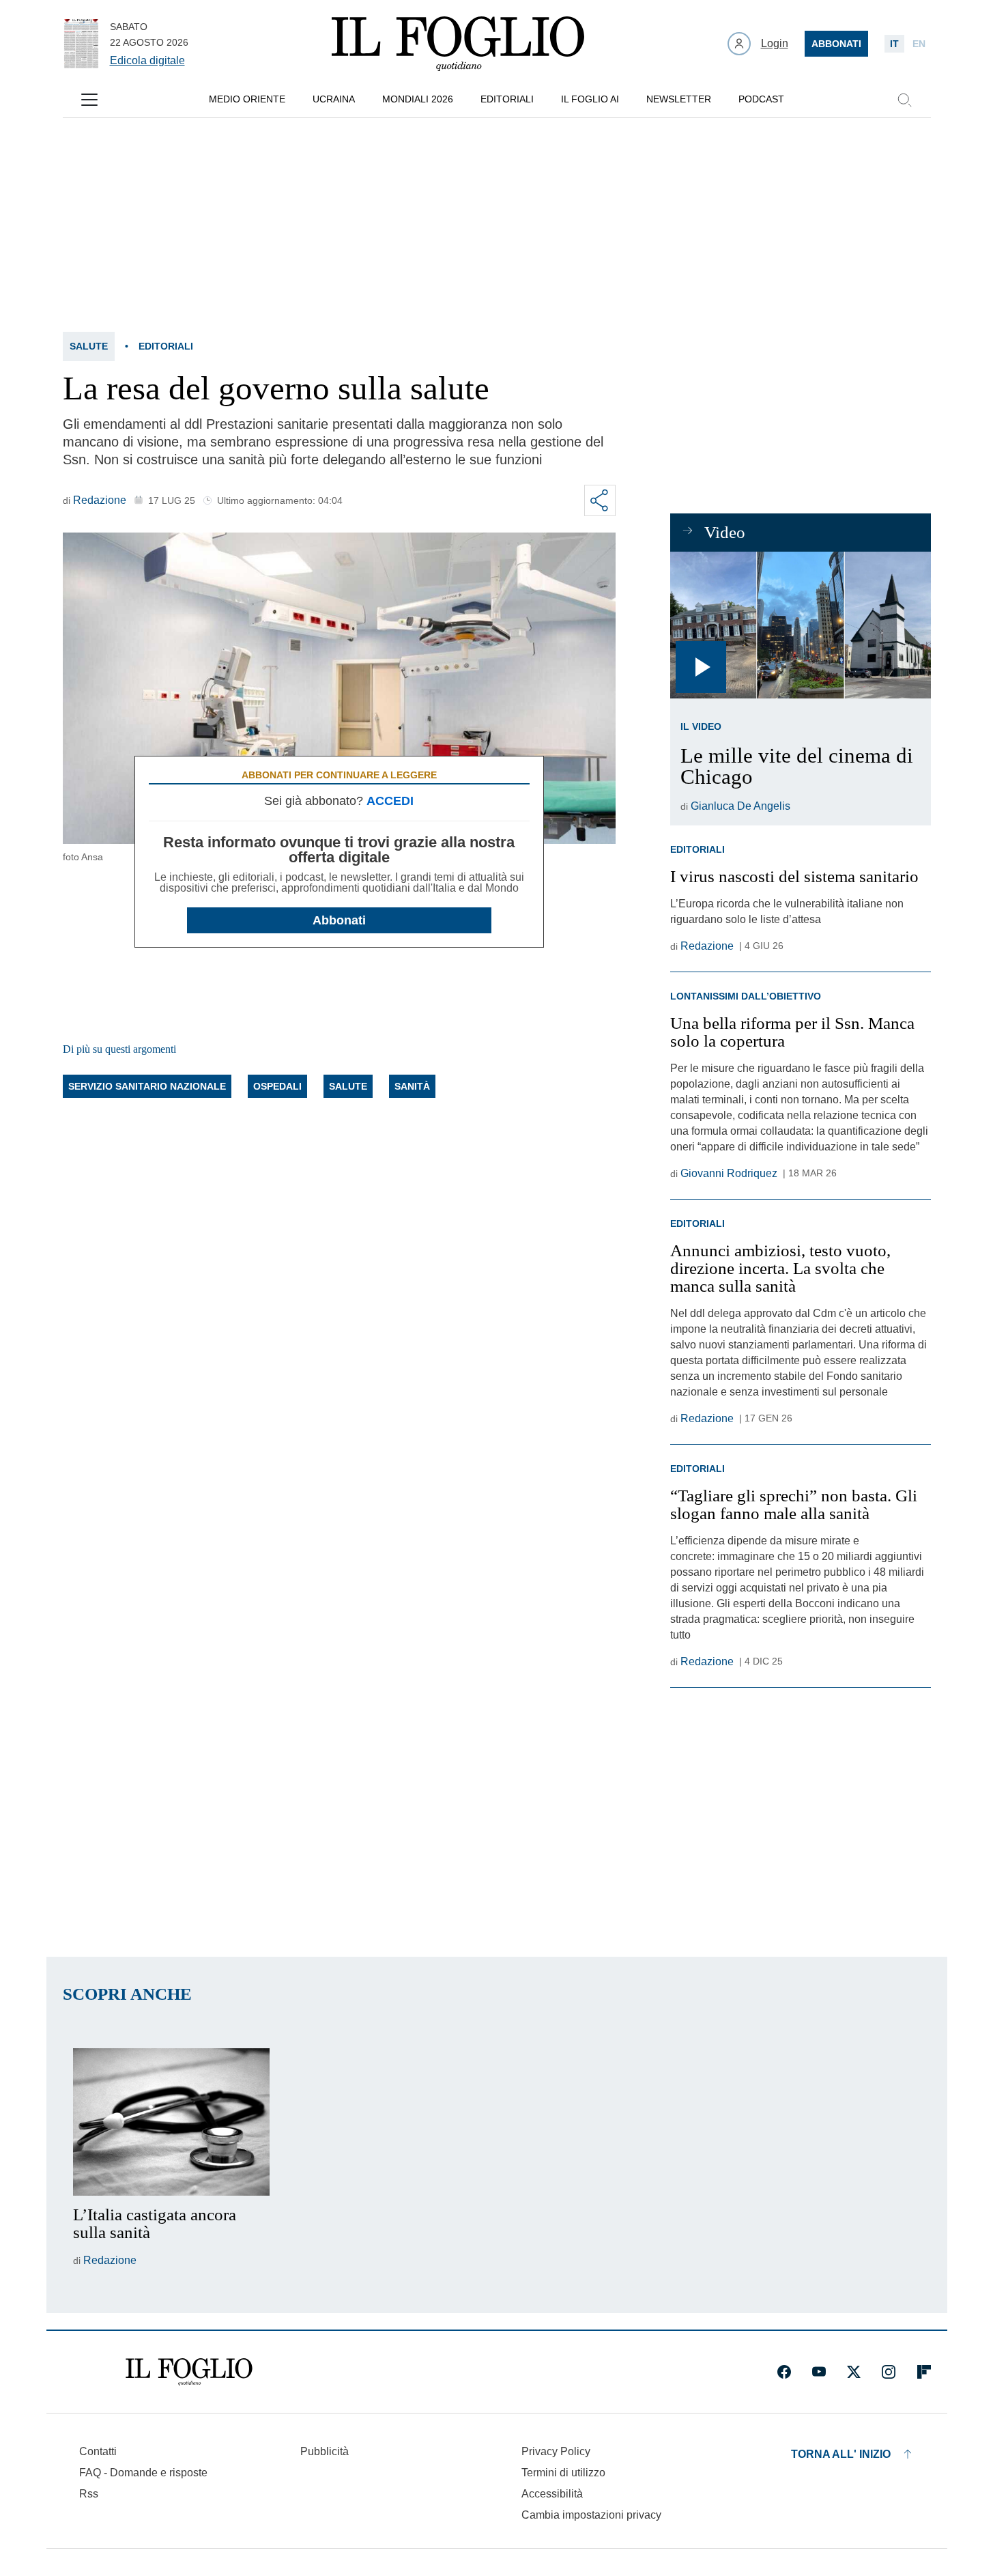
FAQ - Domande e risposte (143, 2473)
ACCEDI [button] (390, 801)
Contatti (98, 2451)
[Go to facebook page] (784, 2372)
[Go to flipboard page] (924, 2372)
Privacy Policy (556, 2451)
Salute (89, 346)
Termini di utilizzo (563, 2473)
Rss (89, 2494)
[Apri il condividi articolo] (600, 500)
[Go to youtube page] (819, 2372)
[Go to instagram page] (889, 2372)
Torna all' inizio (841, 2454)
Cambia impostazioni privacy (591, 2515)
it (894, 44)
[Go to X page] (854, 2372)
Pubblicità (325, 2451)
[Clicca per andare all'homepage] (189, 2372)
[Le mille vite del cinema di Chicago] (800, 625)
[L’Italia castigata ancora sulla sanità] (171, 2122)
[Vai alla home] (458, 44)
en (919, 44)
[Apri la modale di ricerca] (904, 100)
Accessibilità (552, 2494)
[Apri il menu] (89, 100)
